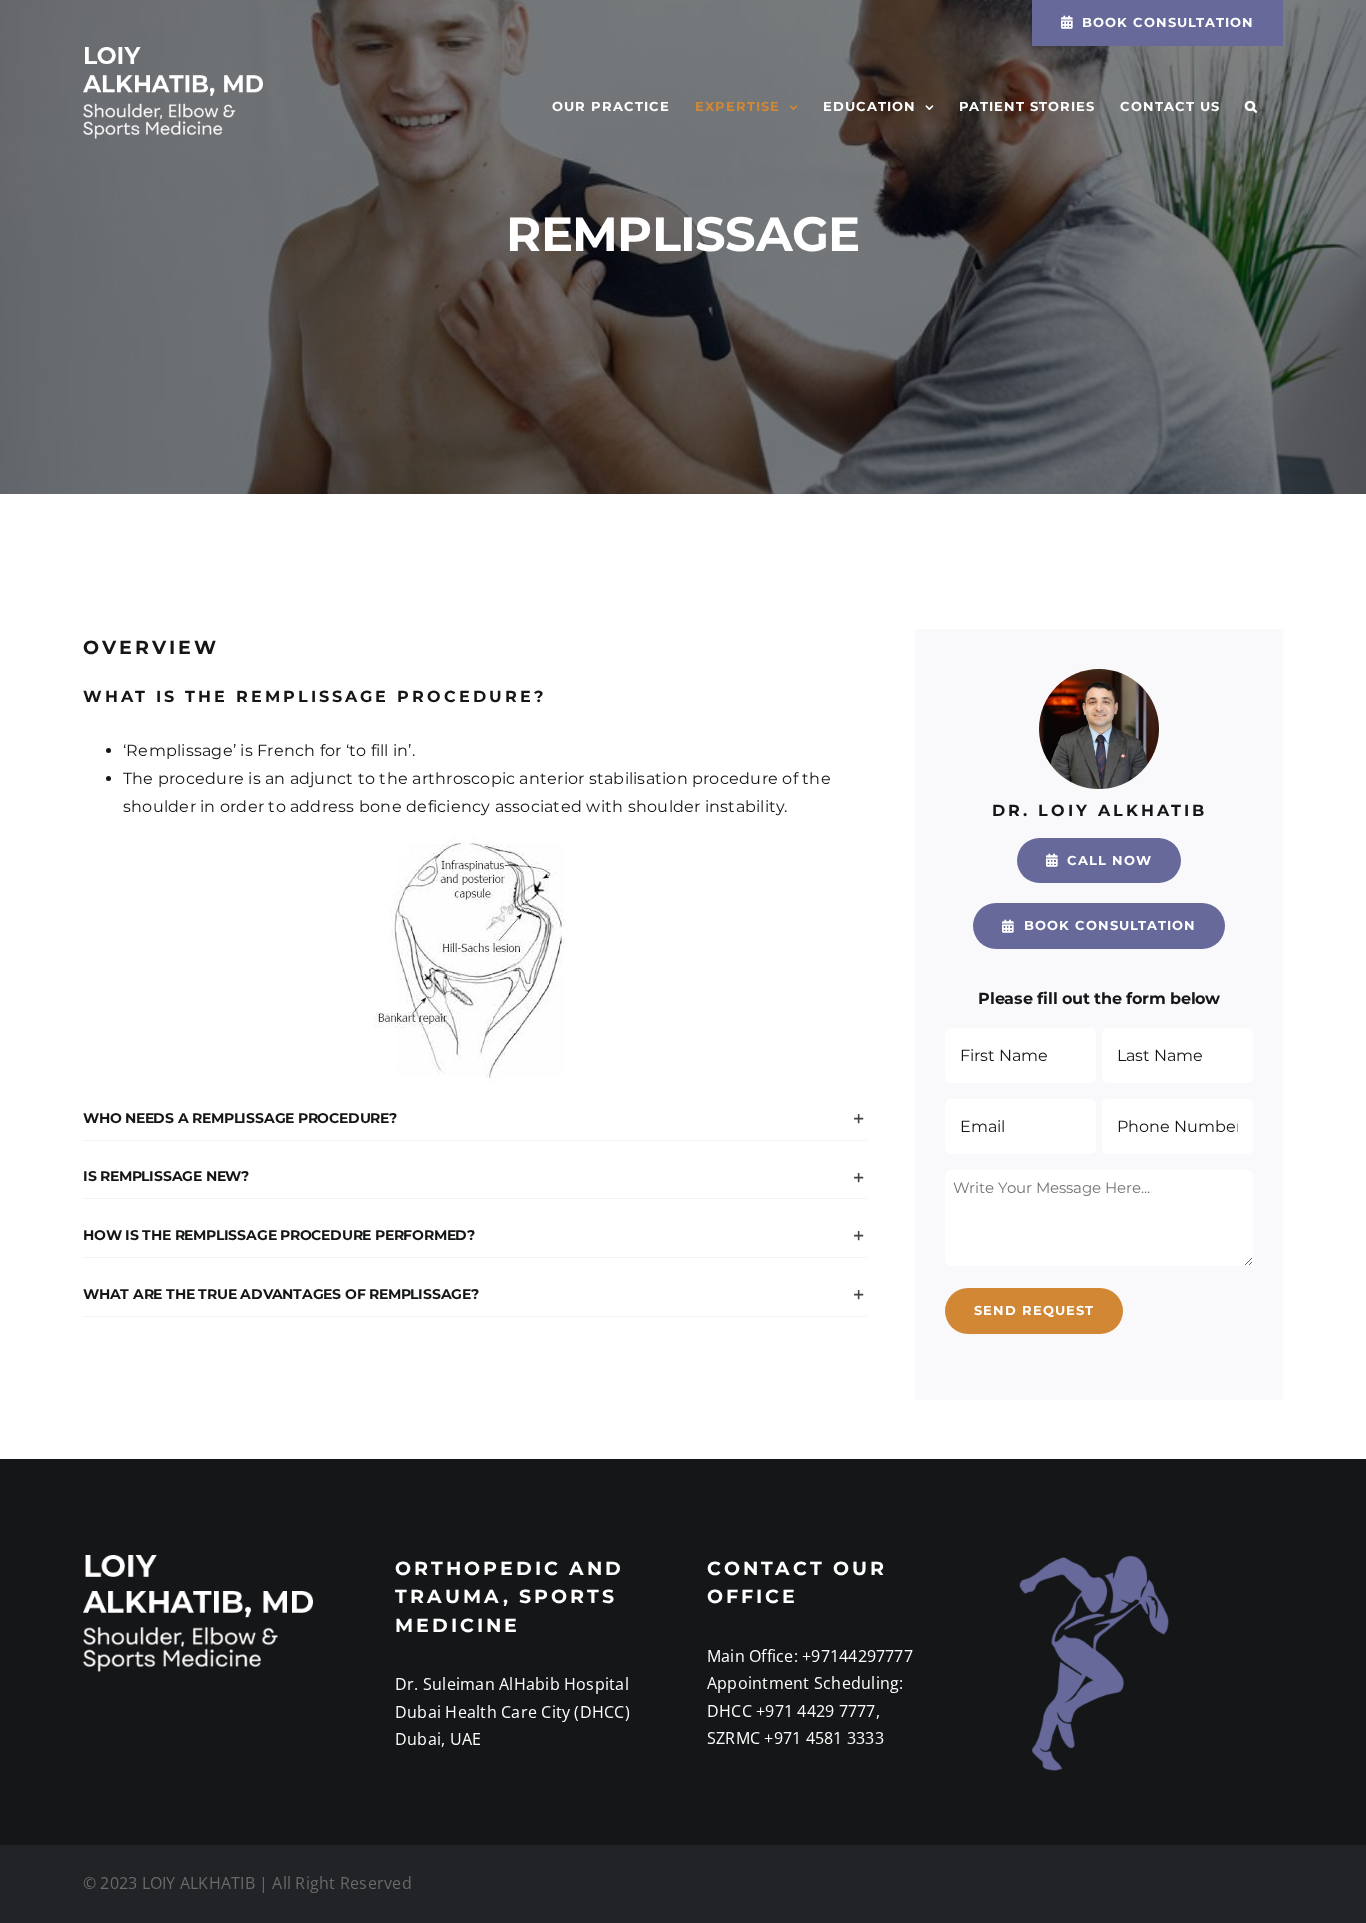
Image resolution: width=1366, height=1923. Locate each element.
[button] (1251, 107)
